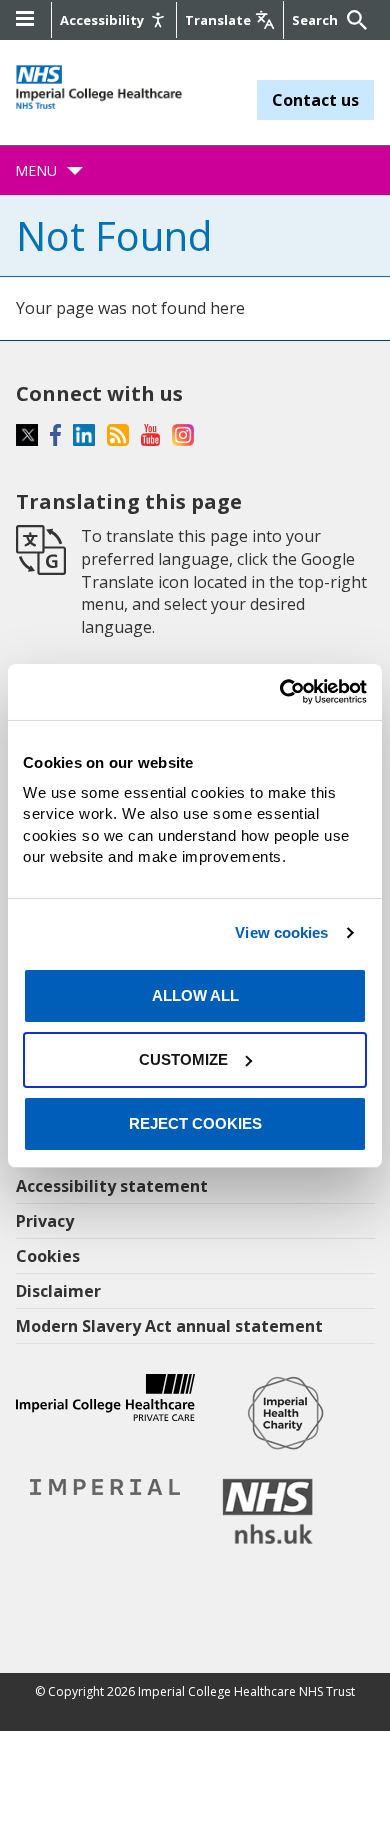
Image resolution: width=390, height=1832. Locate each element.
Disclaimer (58, 1291)
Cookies (48, 1256)
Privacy (45, 1221)
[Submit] (354, 20)
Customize (183, 1059)
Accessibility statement (112, 1186)
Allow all (195, 995)
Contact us (315, 100)
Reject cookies (195, 1123)
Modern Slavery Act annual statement (169, 1326)
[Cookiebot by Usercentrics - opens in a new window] (280, 692)
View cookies (281, 932)
